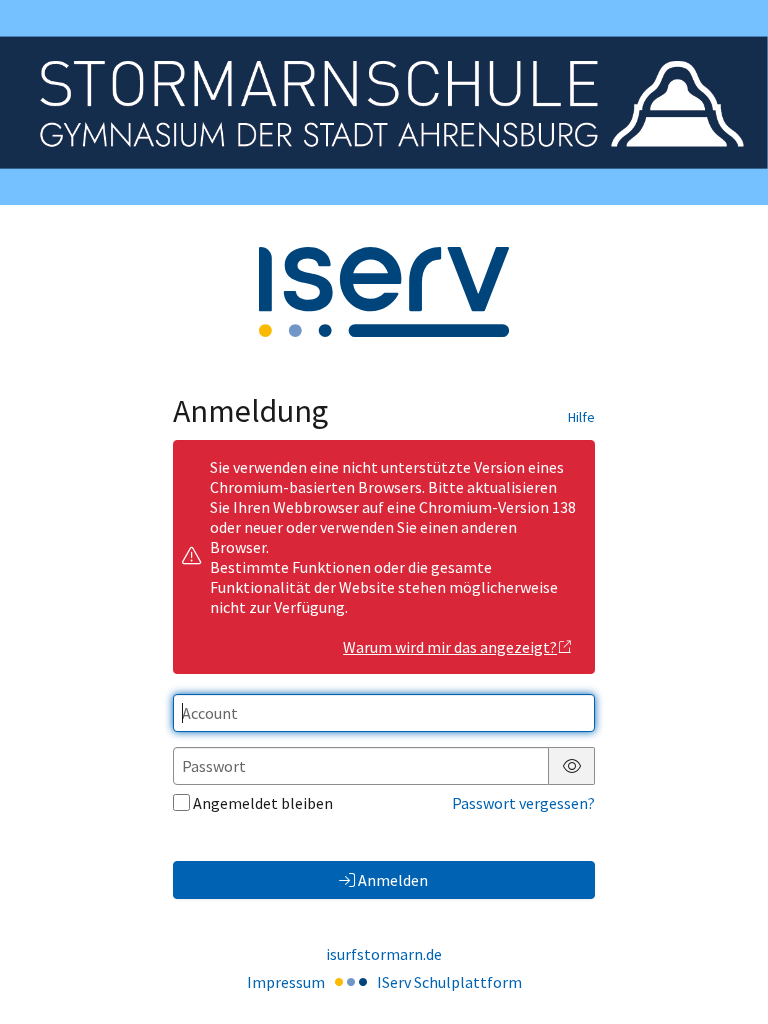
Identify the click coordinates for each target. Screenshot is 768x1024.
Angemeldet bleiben (263, 803)
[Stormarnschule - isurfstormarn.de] (384, 102)
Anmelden (393, 880)
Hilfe (581, 417)
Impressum (286, 982)
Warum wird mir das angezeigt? (450, 647)
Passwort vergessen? (523, 803)
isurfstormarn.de (384, 954)
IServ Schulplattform (449, 982)
